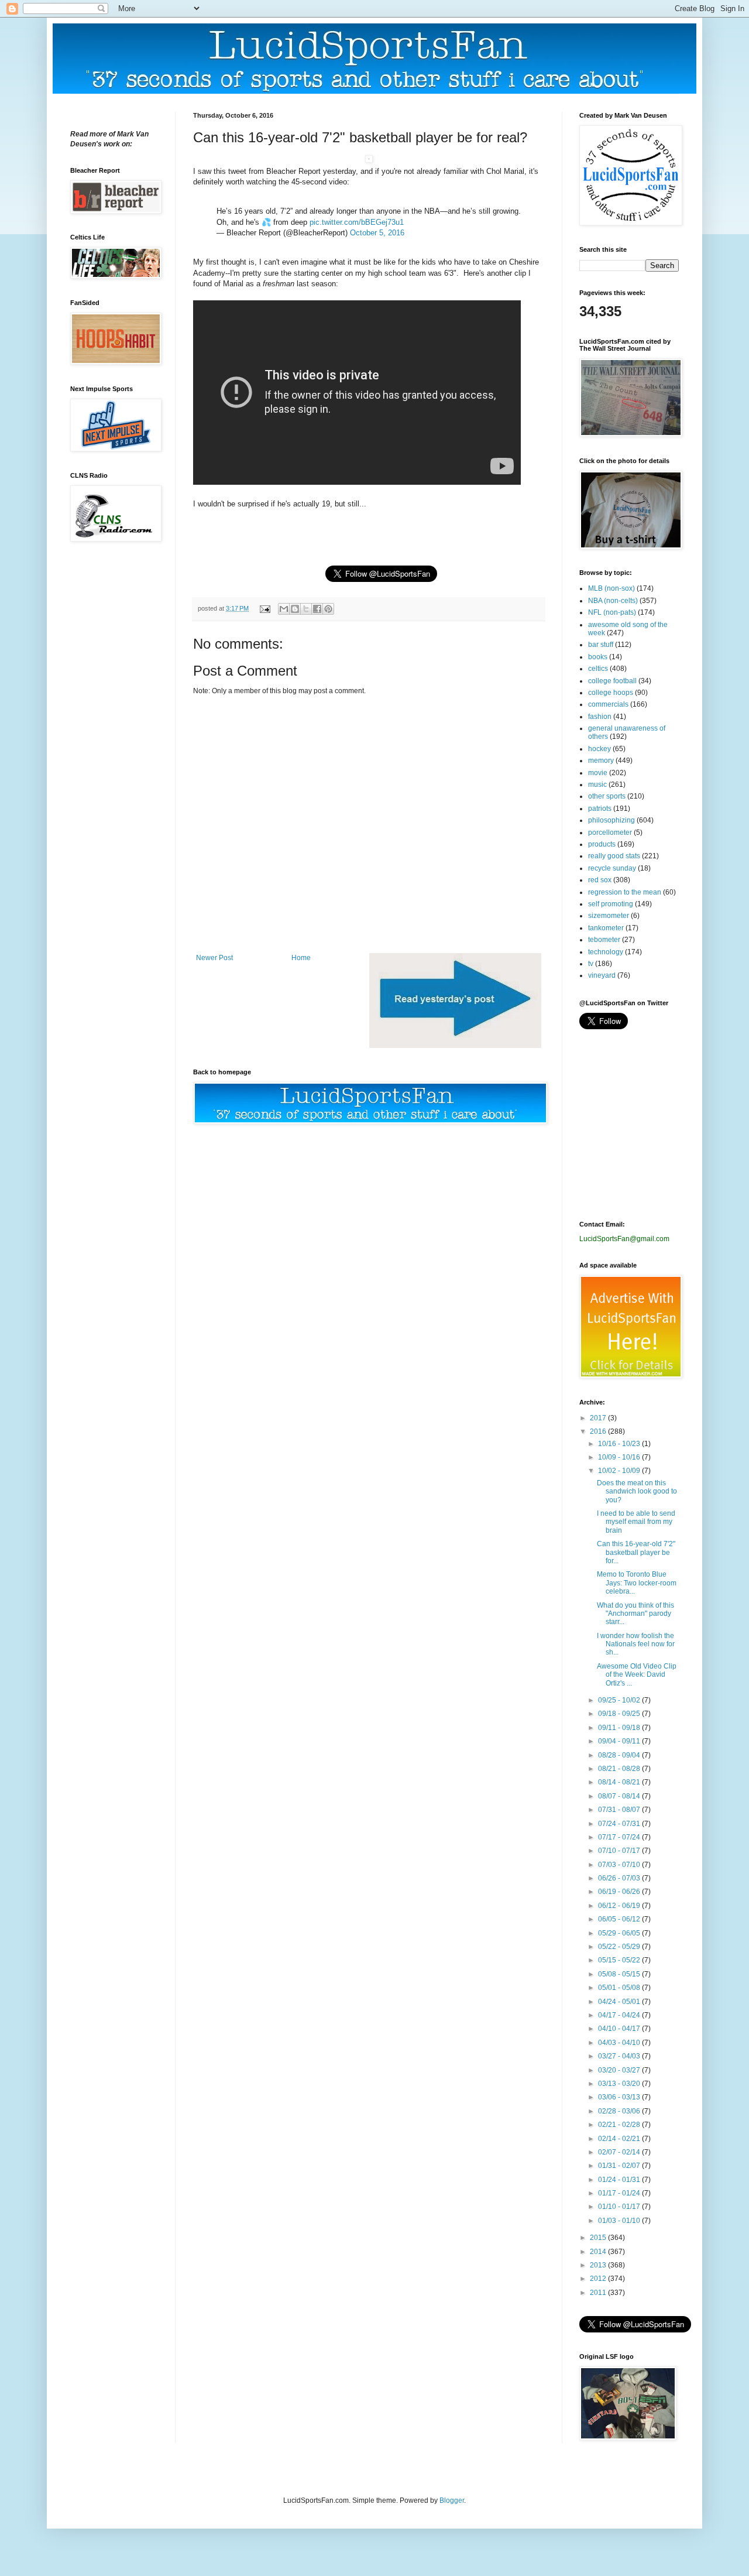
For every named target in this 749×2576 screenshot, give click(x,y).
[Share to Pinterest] (328, 609)
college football (612, 681)
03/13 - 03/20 (620, 2084)
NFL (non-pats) (612, 612)
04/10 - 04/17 (620, 2029)
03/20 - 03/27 (620, 2070)
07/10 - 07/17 (620, 1851)
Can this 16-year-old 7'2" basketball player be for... (636, 1552)
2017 (599, 1418)
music (597, 785)
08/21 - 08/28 (620, 1769)
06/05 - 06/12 (620, 1919)
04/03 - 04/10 (620, 2043)
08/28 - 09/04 (620, 1755)
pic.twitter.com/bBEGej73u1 (357, 222)
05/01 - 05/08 (620, 1988)
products (602, 844)
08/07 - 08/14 (620, 1796)
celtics (598, 669)
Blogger (452, 2500)
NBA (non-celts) (613, 601)
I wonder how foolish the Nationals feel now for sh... (636, 1644)
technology (606, 952)
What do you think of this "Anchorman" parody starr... (635, 1614)
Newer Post (214, 958)
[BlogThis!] (295, 609)
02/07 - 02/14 (620, 2152)
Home (301, 958)
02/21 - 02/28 (620, 2125)
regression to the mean (625, 892)
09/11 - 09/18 (620, 1728)
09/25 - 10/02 (620, 1700)
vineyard (602, 975)
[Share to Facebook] (317, 609)
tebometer (604, 940)
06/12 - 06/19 (620, 1906)
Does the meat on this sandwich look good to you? (637, 1491)
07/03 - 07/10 (620, 1865)
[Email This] (284, 609)
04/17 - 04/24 (620, 2015)
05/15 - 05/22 (620, 1960)
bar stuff (601, 645)
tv (591, 964)
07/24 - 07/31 (620, 1824)
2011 (599, 2293)
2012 (599, 2279)
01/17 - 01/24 (620, 2193)
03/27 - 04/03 (620, 2056)
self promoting (611, 904)
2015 (599, 2238)
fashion (600, 717)
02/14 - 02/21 (620, 2139)
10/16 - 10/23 (620, 1444)
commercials (608, 704)
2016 (599, 1431)
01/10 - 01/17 (620, 2207)
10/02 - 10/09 (620, 1471)
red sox (600, 880)
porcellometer (610, 833)
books (598, 657)
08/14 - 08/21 (620, 1782)
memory (601, 761)
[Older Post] (455, 1046)
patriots (600, 809)
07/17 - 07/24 (620, 1837)
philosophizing (611, 820)
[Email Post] (264, 608)
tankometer (606, 928)
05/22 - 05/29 (620, 1947)
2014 (599, 2252)
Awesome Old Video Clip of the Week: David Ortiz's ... (637, 1675)
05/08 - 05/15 (620, 1974)
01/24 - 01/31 (620, 2180)
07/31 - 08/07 (620, 1810)
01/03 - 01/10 (620, 2221)
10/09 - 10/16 (620, 1457)
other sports (607, 796)
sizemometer (609, 916)
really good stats (614, 856)
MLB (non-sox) (611, 588)
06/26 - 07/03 (620, 1878)
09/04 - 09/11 (620, 1741)
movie (598, 773)
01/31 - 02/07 (620, 2166)
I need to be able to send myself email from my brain (636, 1522)
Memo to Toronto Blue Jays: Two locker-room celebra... (637, 1583)
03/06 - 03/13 (620, 2097)
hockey (599, 749)
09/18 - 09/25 (620, 1714)
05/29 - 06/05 (620, 1933)
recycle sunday (612, 868)
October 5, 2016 (377, 233)
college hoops (611, 693)
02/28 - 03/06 (620, 2111)
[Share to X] (306, 609)
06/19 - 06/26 (620, 1892)
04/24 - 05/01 (620, 2002)
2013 (599, 2265)
